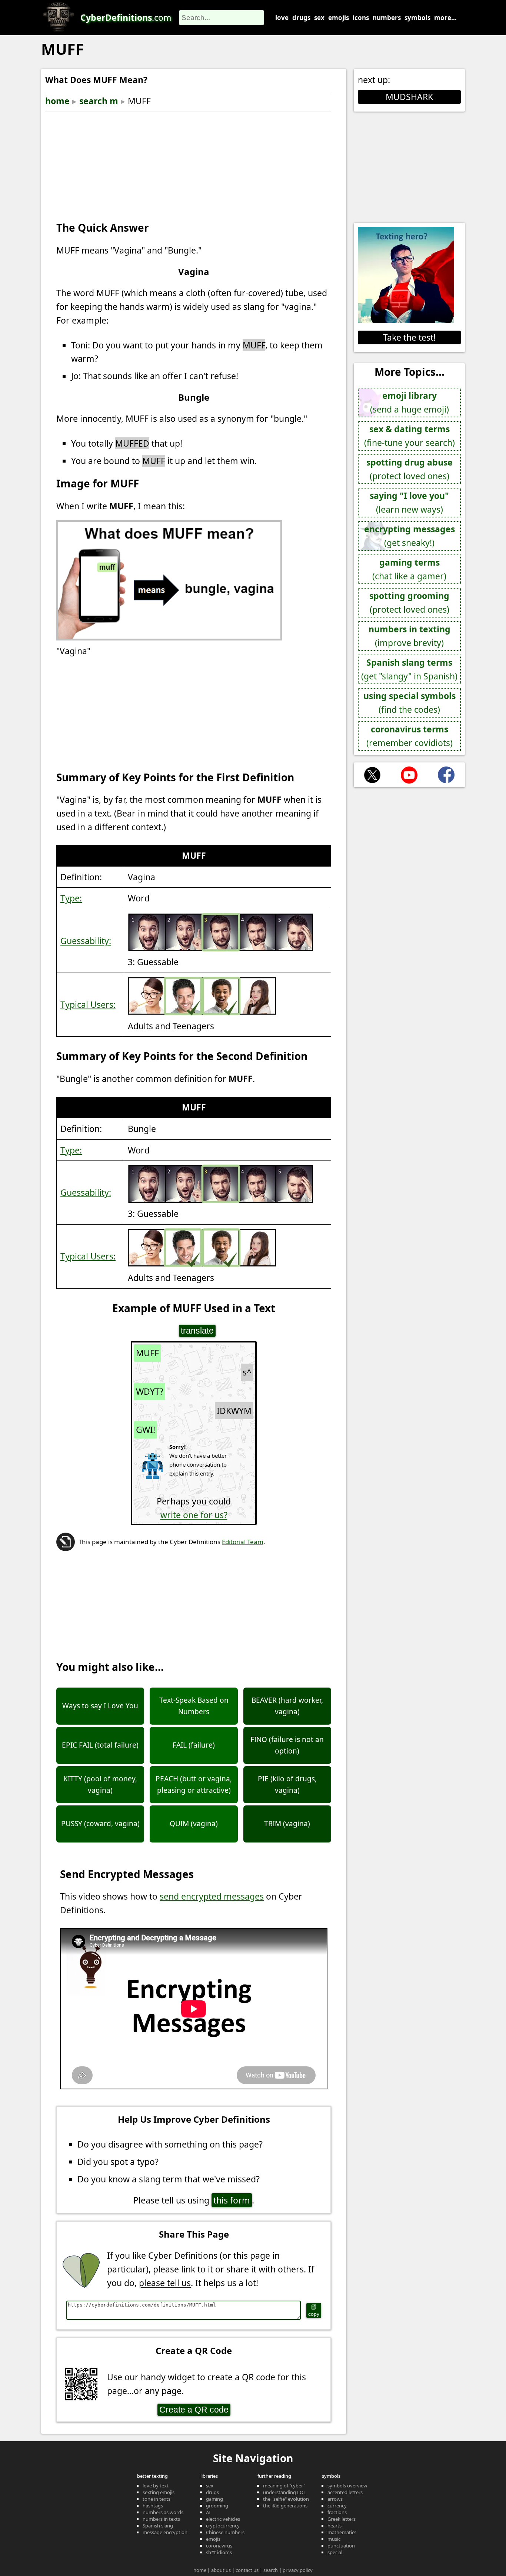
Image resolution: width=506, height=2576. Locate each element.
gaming (214, 2499)
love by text (156, 2486)
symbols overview (347, 2486)
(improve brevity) (410, 636)
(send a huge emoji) (410, 402)
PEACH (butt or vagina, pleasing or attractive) (194, 1784)
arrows (335, 2499)
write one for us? (194, 1515)
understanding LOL (284, 2492)
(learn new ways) (409, 502)
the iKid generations (285, 2506)
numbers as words (163, 2512)
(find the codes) (410, 703)
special (335, 2552)
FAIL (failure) (194, 1745)
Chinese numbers (225, 2532)
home (57, 101)
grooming (217, 2506)
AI (208, 2512)
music (334, 2539)
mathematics (342, 2532)
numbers (387, 18)
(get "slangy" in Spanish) (409, 669)
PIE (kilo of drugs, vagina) (287, 1784)
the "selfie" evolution (286, 2499)
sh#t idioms (219, 2552)
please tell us (165, 2283)
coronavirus (219, 2546)
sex (319, 18)
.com (126, 17)
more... (445, 18)
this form (232, 2200)
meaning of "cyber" (284, 2486)
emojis (339, 18)
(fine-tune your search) (410, 436)
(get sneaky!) (410, 536)
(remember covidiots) (410, 736)
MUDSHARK (409, 97)
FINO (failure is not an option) (287, 1745)
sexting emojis (159, 2492)
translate (197, 1331)
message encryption (165, 2532)
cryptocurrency (223, 2526)
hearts (334, 2526)
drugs (301, 18)
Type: (71, 898)
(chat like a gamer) (409, 569)
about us (221, 2570)
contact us (247, 2570)
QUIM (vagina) (194, 1824)
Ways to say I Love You (100, 1706)
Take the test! (409, 337)
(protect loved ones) (410, 469)
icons (361, 18)
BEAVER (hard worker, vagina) (287, 1706)
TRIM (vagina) (287, 1824)
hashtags (153, 2506)
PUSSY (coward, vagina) (100, 1824)
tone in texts (157, 2499)
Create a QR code (194, 2410)
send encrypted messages (212, 1896)
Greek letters (342, 2519)
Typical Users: (88, 1004)
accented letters (345, 2492)
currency (337, 2506)
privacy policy (298, 2570)
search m (99, 101)
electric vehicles (223, 2519)
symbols (417, 18)
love (282, 18)
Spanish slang (158, 2526)
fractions (337, 2512)
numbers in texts (161, 2519)
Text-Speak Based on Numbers (194, 1706)
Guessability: (86, 941)
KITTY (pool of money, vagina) (100, 1784)
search (271, 2570)
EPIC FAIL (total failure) (100, 1745)
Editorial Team (243, 1542)
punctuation (341, 2546)
